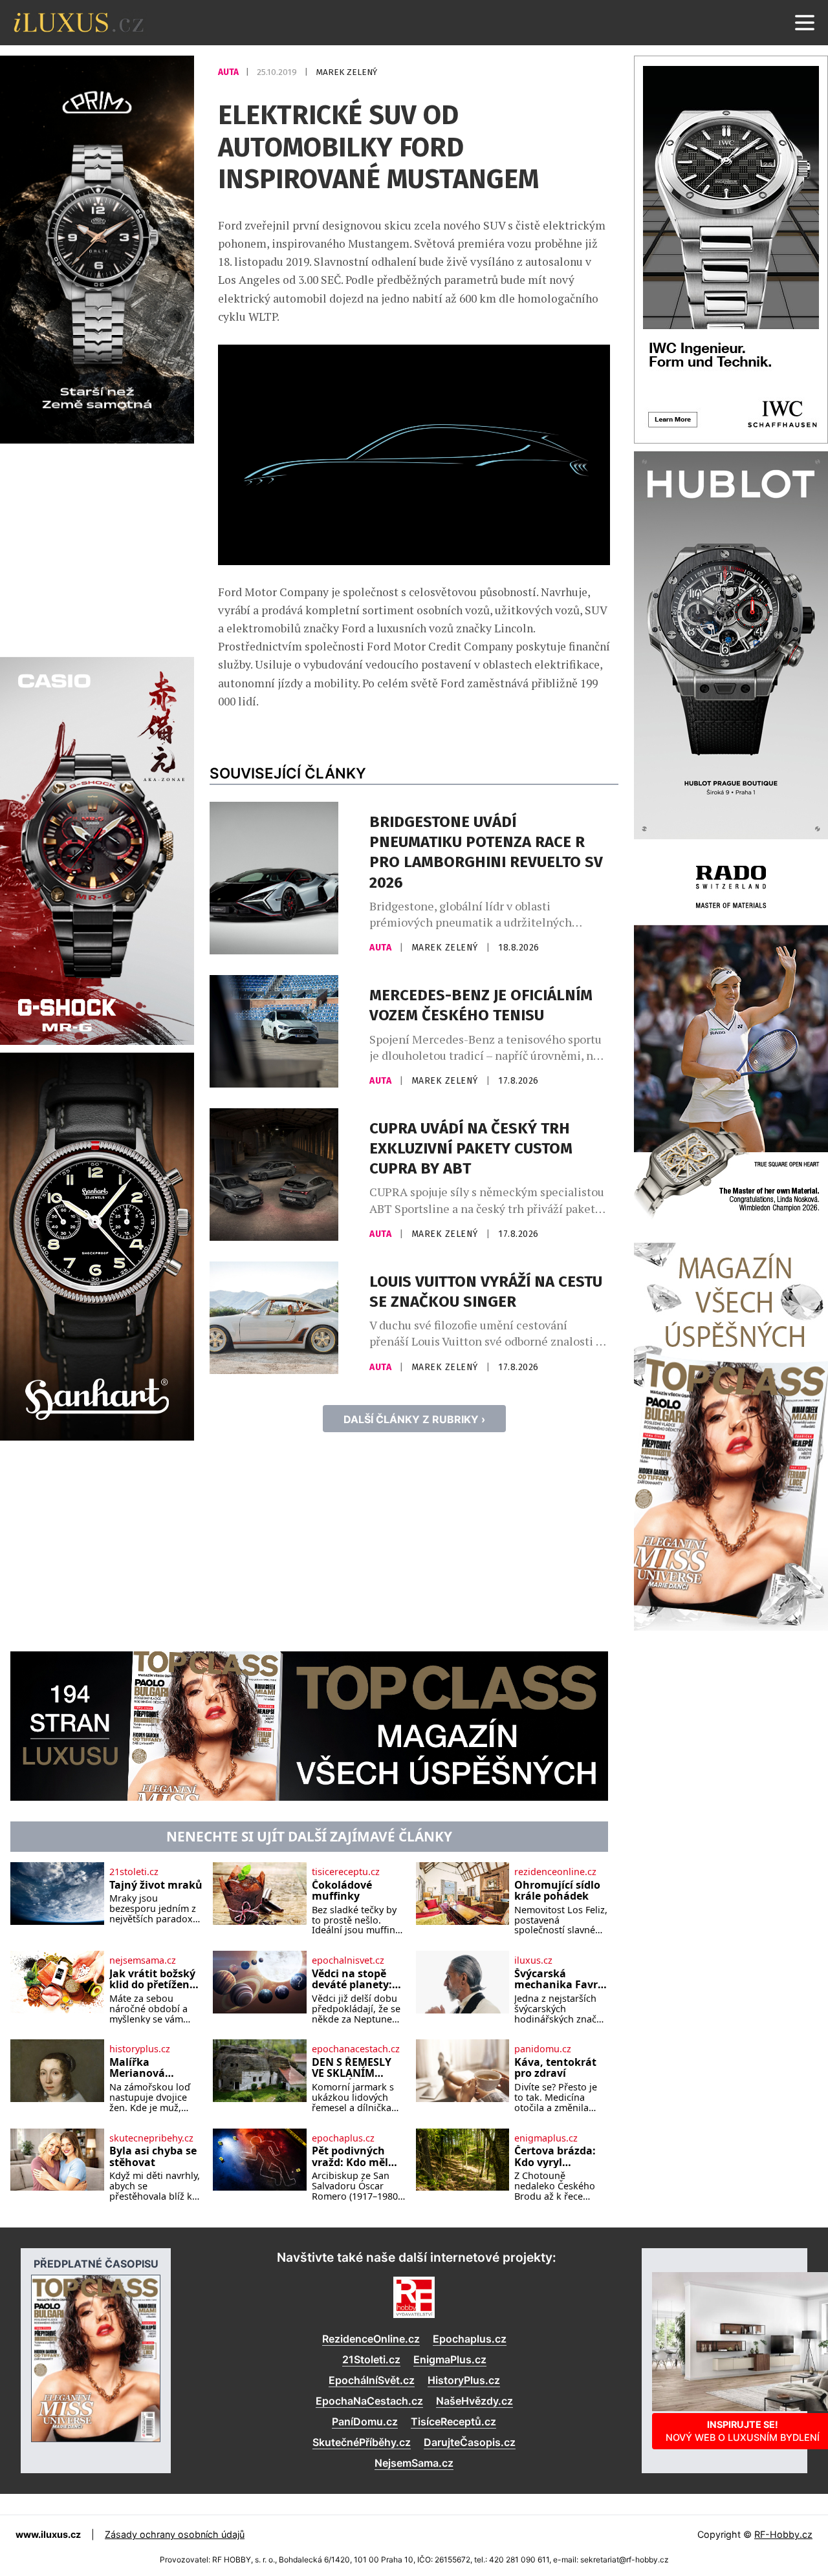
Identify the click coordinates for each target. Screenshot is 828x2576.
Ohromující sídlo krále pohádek (557, 1891)
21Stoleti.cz (371, 2359)
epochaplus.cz (343, 2138)
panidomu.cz (543, 2049)
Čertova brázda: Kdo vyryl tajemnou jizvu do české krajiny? (559, 2157)
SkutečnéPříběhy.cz (362, 2442)
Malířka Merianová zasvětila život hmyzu (146, 2068)
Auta (229, 72)
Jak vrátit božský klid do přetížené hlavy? (152, 1980)
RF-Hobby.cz (783, 2534)
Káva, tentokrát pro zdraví (555, 2068)
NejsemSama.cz (414, 2463)
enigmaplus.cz (546, 2138)
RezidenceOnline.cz (371, 2339)
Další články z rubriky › (414, 1419)
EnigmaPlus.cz (450, 2359)
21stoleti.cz (134, 1872)
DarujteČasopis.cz (470, 2442)
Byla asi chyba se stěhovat (153, 2157)
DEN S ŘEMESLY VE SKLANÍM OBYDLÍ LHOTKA (354, 2068)
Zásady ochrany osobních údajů (175, 2534)
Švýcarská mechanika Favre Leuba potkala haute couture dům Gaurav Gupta (559, 1980)
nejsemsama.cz (143, 1960)
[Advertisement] (97, 548)
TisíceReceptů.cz (453, 2421)
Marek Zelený (346, 72)
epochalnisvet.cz (348, 1960)
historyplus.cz (140, 2049)
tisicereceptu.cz (346, 1872)
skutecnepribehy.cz (151, 2138)
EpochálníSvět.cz (372, 2380)
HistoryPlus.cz (464, 2380)
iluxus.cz (533, 1960)
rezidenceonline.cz (555, 1872)
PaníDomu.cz (365, 2421)
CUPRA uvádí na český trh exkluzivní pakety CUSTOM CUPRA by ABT (471, 1148)
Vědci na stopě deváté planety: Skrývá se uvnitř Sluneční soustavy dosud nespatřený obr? (354, 1980)
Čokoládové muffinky (342, 1891)
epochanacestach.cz (356, 2049)
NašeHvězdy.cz (474, 2401)
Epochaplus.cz (470, 2339)
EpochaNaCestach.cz (369, 2401)
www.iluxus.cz (48, 2534)
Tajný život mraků (156, 1885)
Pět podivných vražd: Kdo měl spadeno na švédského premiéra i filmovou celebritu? (350, 2157)
